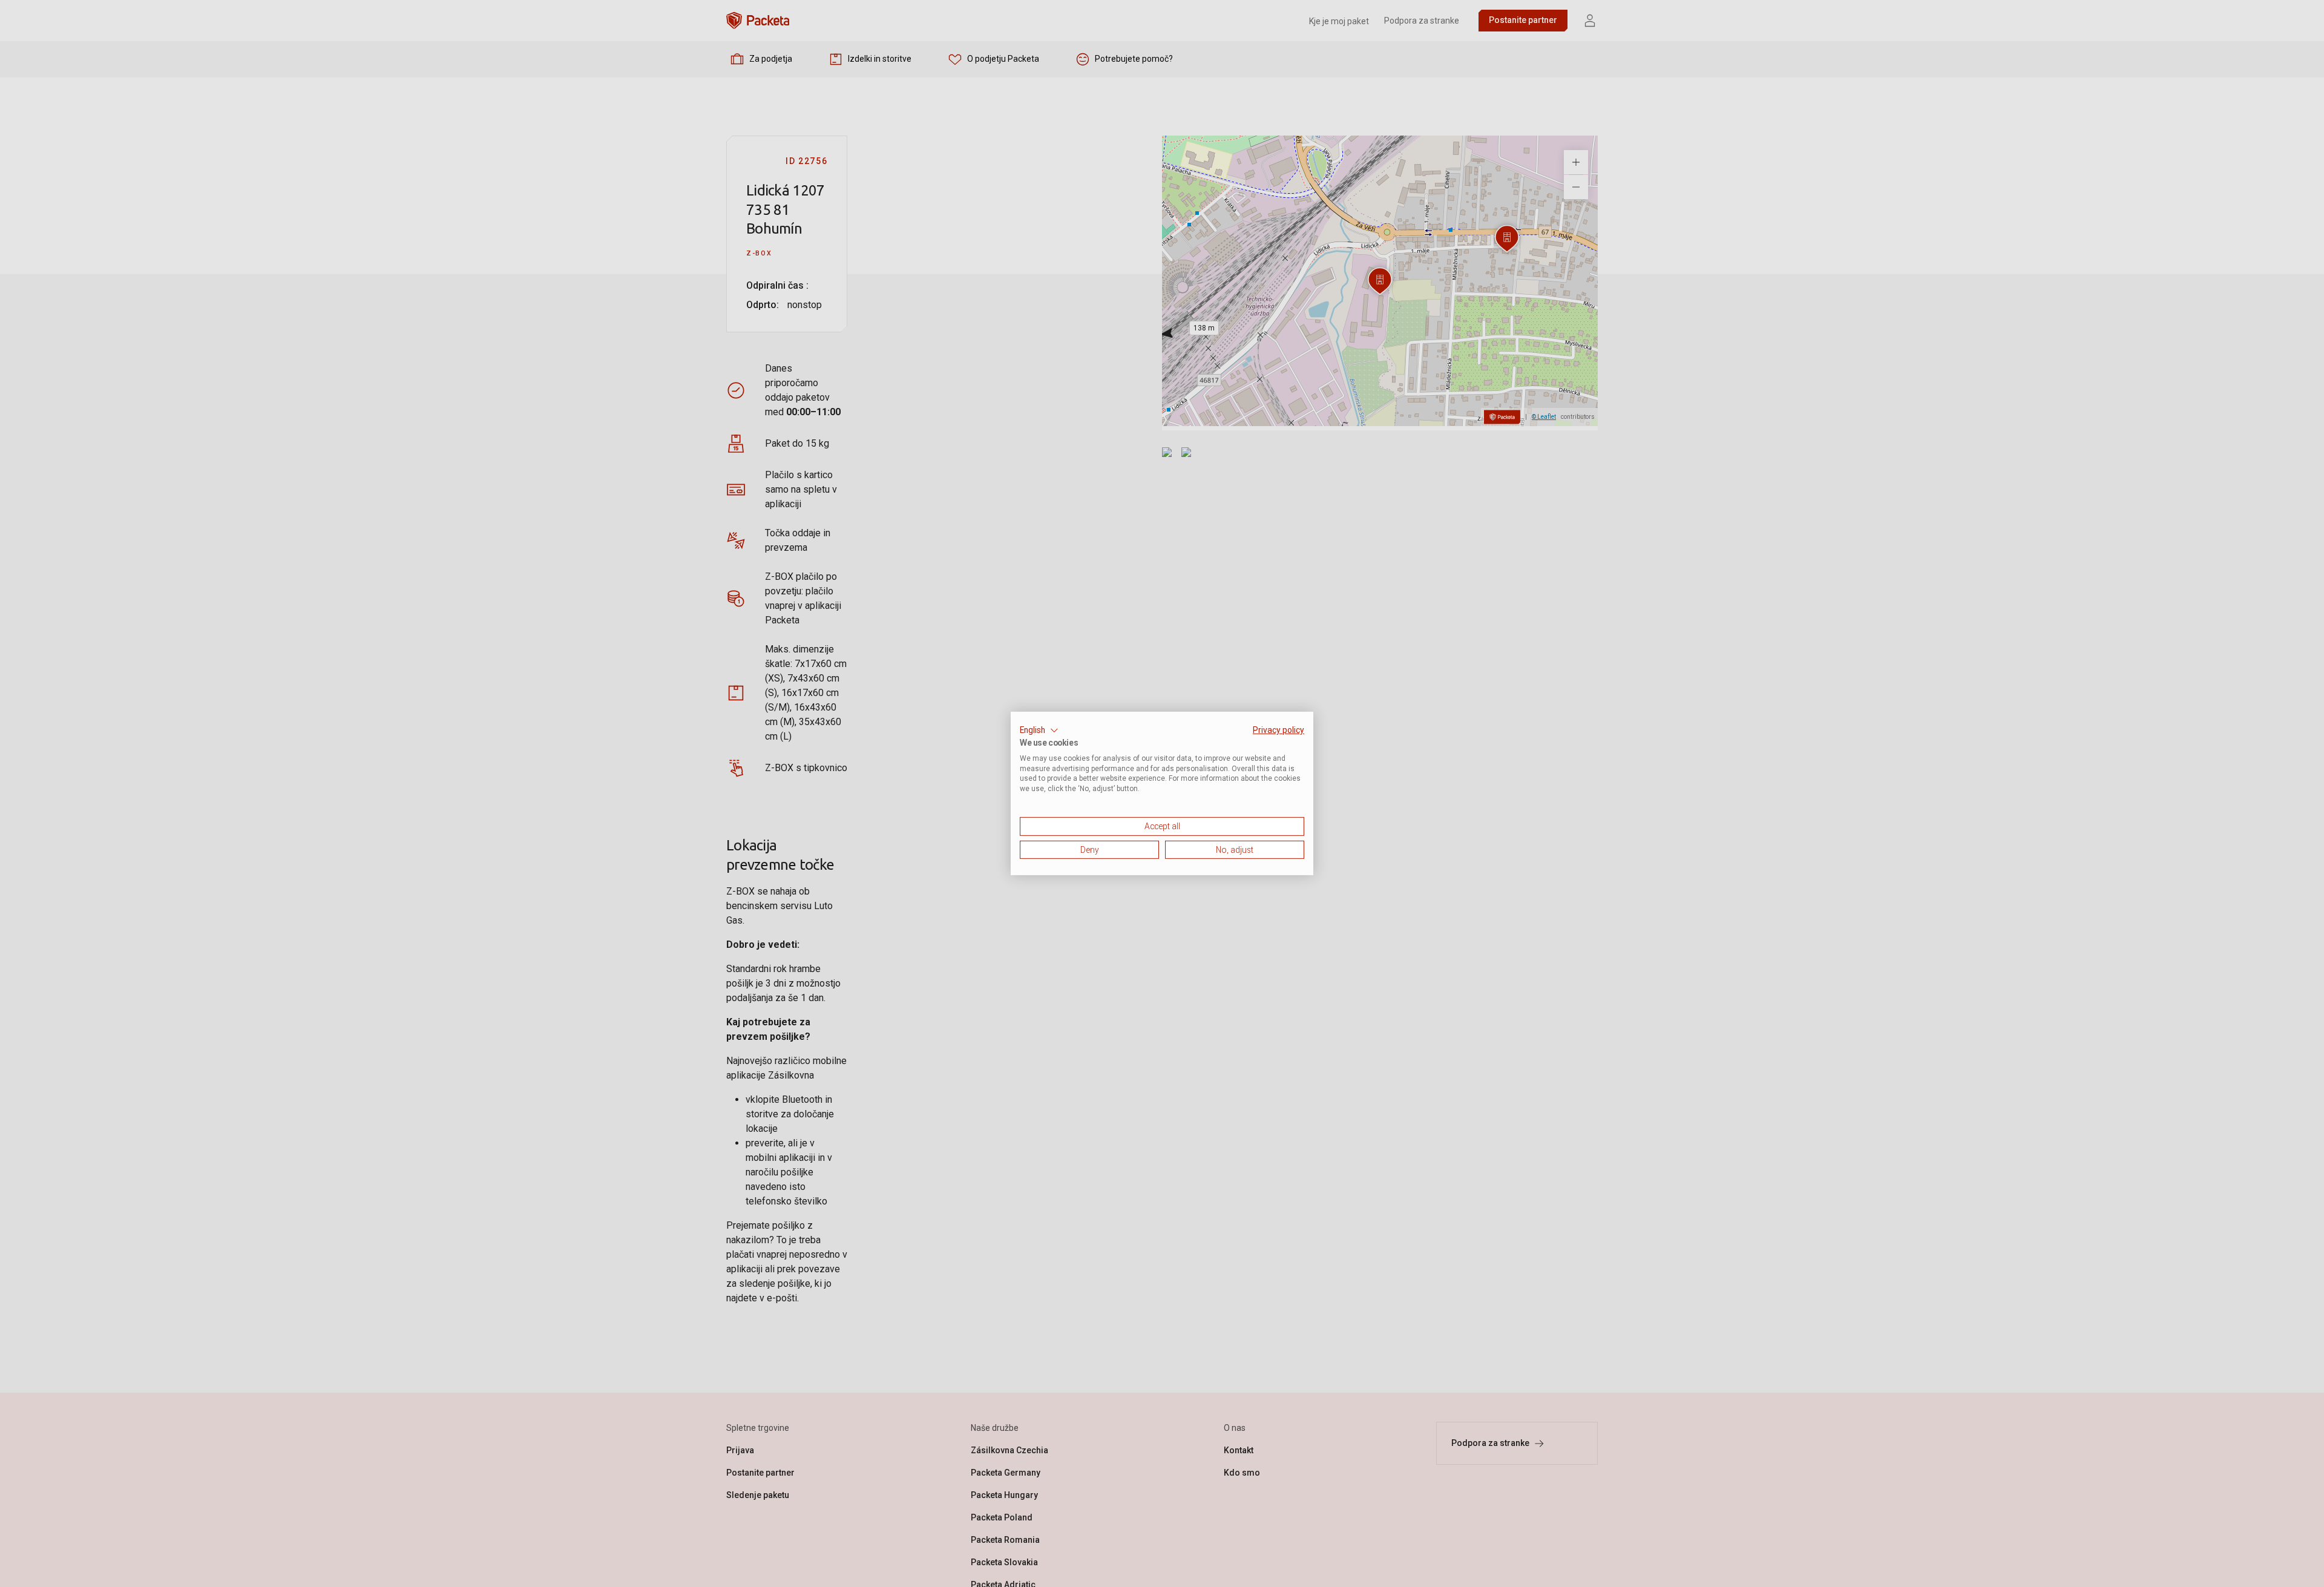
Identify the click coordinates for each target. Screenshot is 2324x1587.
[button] (1039, 731)
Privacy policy (1279, 730)
